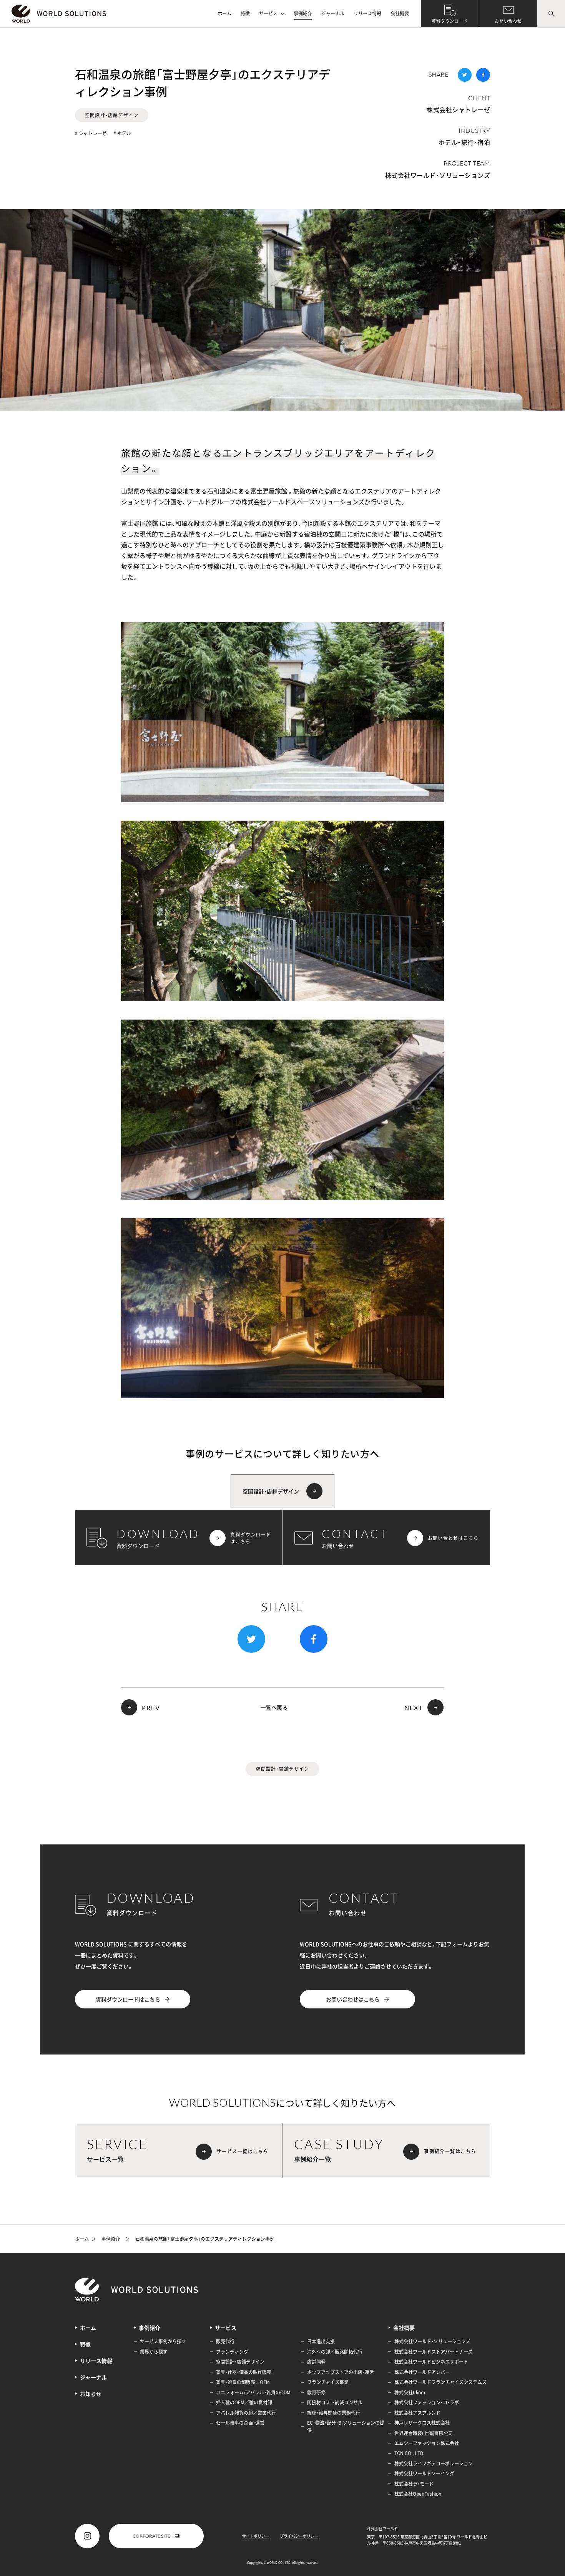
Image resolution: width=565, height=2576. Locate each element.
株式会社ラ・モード (414, 2484)
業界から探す (154, 2352)
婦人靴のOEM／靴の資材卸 (244, 2402)
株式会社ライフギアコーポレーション (434, 2463)
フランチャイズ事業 (328, 2382)
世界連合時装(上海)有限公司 (424, 2433)
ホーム (224, 13)
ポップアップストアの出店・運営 (341, 2372)
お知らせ (91, 2394)
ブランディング (232, 2352)
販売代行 (225, 2341)
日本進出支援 (321, 2341)
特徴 (245, 13)
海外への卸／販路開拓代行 (335, 2352)
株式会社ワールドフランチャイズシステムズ (440, 2382)
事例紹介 (303, 13)
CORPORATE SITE (151, 2536)
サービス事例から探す (163, 2341)
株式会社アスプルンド (417, 2413)
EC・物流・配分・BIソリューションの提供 (346, 2426)
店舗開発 (316, 2362)
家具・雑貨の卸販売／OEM (243, 2382)
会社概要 (400, 13)
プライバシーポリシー (299, 2536)
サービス (268, 13)
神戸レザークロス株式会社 (422, 2423)
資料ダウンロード (450, 21)
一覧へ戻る (274, 1708)
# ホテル (122, 133)
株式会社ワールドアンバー (422, 2372)
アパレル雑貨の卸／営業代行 (246, 2413)
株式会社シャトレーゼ (458, 109)
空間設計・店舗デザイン (112, 115)
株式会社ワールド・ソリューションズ (438, 175)
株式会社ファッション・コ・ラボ (427, 2402)
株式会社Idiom (410, 2392)
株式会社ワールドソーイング (424, 2473)
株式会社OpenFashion (418, 2494)
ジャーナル (333, 13)
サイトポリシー (256, 2536)
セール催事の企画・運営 (240, 2423)
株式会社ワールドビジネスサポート (431, 2362)
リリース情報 (367, 13)
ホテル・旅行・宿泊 (464, 142)
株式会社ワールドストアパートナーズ (434, 2352)
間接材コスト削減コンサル (335, 2402)
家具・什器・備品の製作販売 (244, 2372)
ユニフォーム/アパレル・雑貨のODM (253, 2392)
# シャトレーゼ (91, 133)
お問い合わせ (508, 21)
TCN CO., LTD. (409, 2453)
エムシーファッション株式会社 (427, 2443)
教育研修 (316, 2392)
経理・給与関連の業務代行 (334, 2413)
